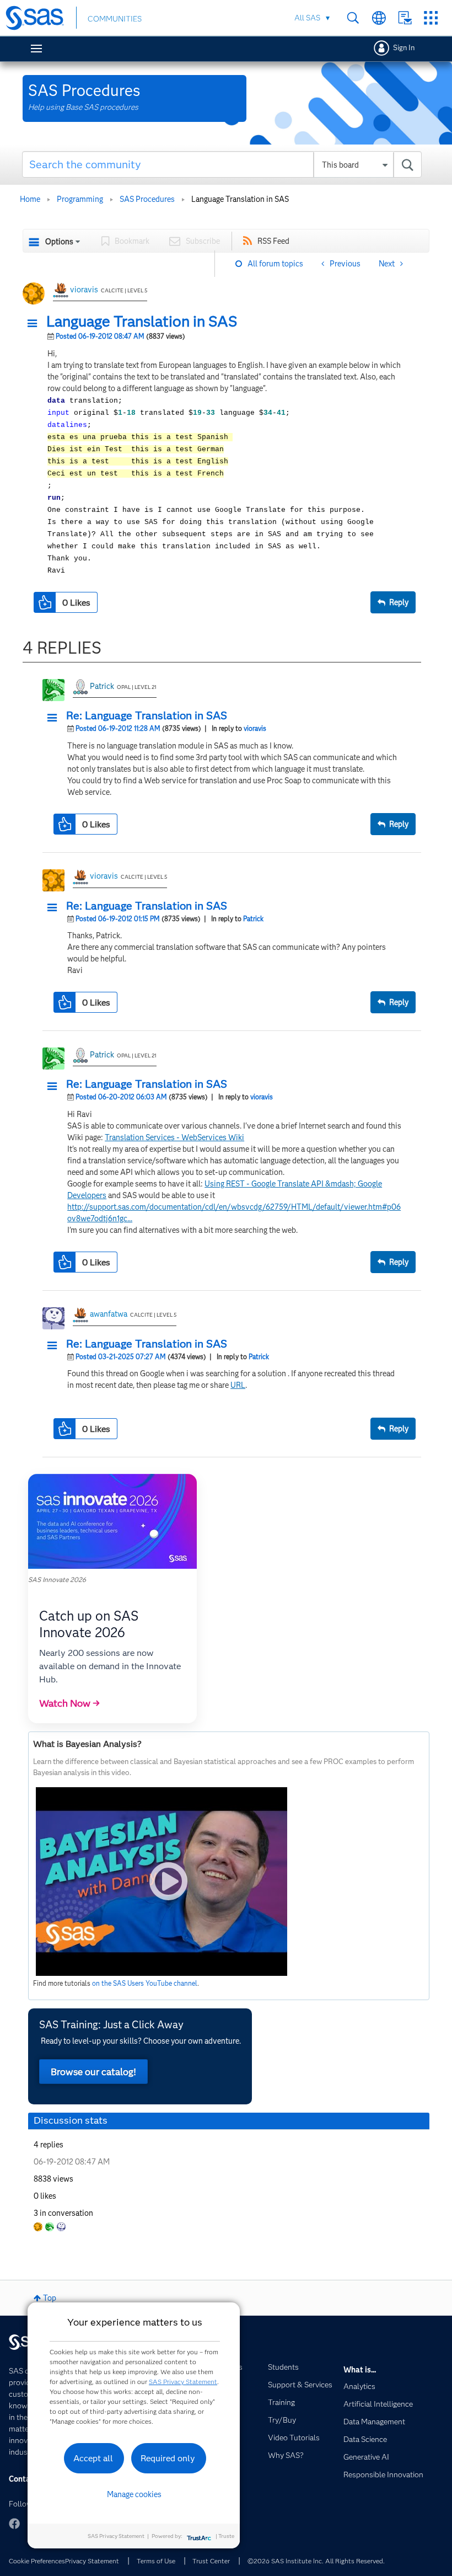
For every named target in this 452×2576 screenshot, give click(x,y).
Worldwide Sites (379, 18)
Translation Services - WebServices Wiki (174, 1137)
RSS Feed (273, 241)
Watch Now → (69, 1703)
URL (238, 1385)
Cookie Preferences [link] (37, 2561)
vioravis (84, 290)
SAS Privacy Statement (183, 2382)
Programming (80, 199)
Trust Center (211, 2561)
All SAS (307, 18)
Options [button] (59, 242)
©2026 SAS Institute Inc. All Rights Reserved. (316, 2561)
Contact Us (405, 18)
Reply (399, 602)
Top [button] (50, 2298)
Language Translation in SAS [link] (240, 199)
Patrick (102, 686)
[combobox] (222, 164)
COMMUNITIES (115, 19)
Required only (168, 2458)
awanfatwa (109, 1314)
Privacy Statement (92, 2561)
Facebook (14, 2524)
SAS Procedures (147, 199)
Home (30, 199)
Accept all (93, 2458)
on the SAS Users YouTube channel (145, 1983)
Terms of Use (156, 2561)
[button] (35, 324)
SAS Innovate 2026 (57, 1580)
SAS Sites (431, 18)
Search (353, 18)
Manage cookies (134, 2494)
